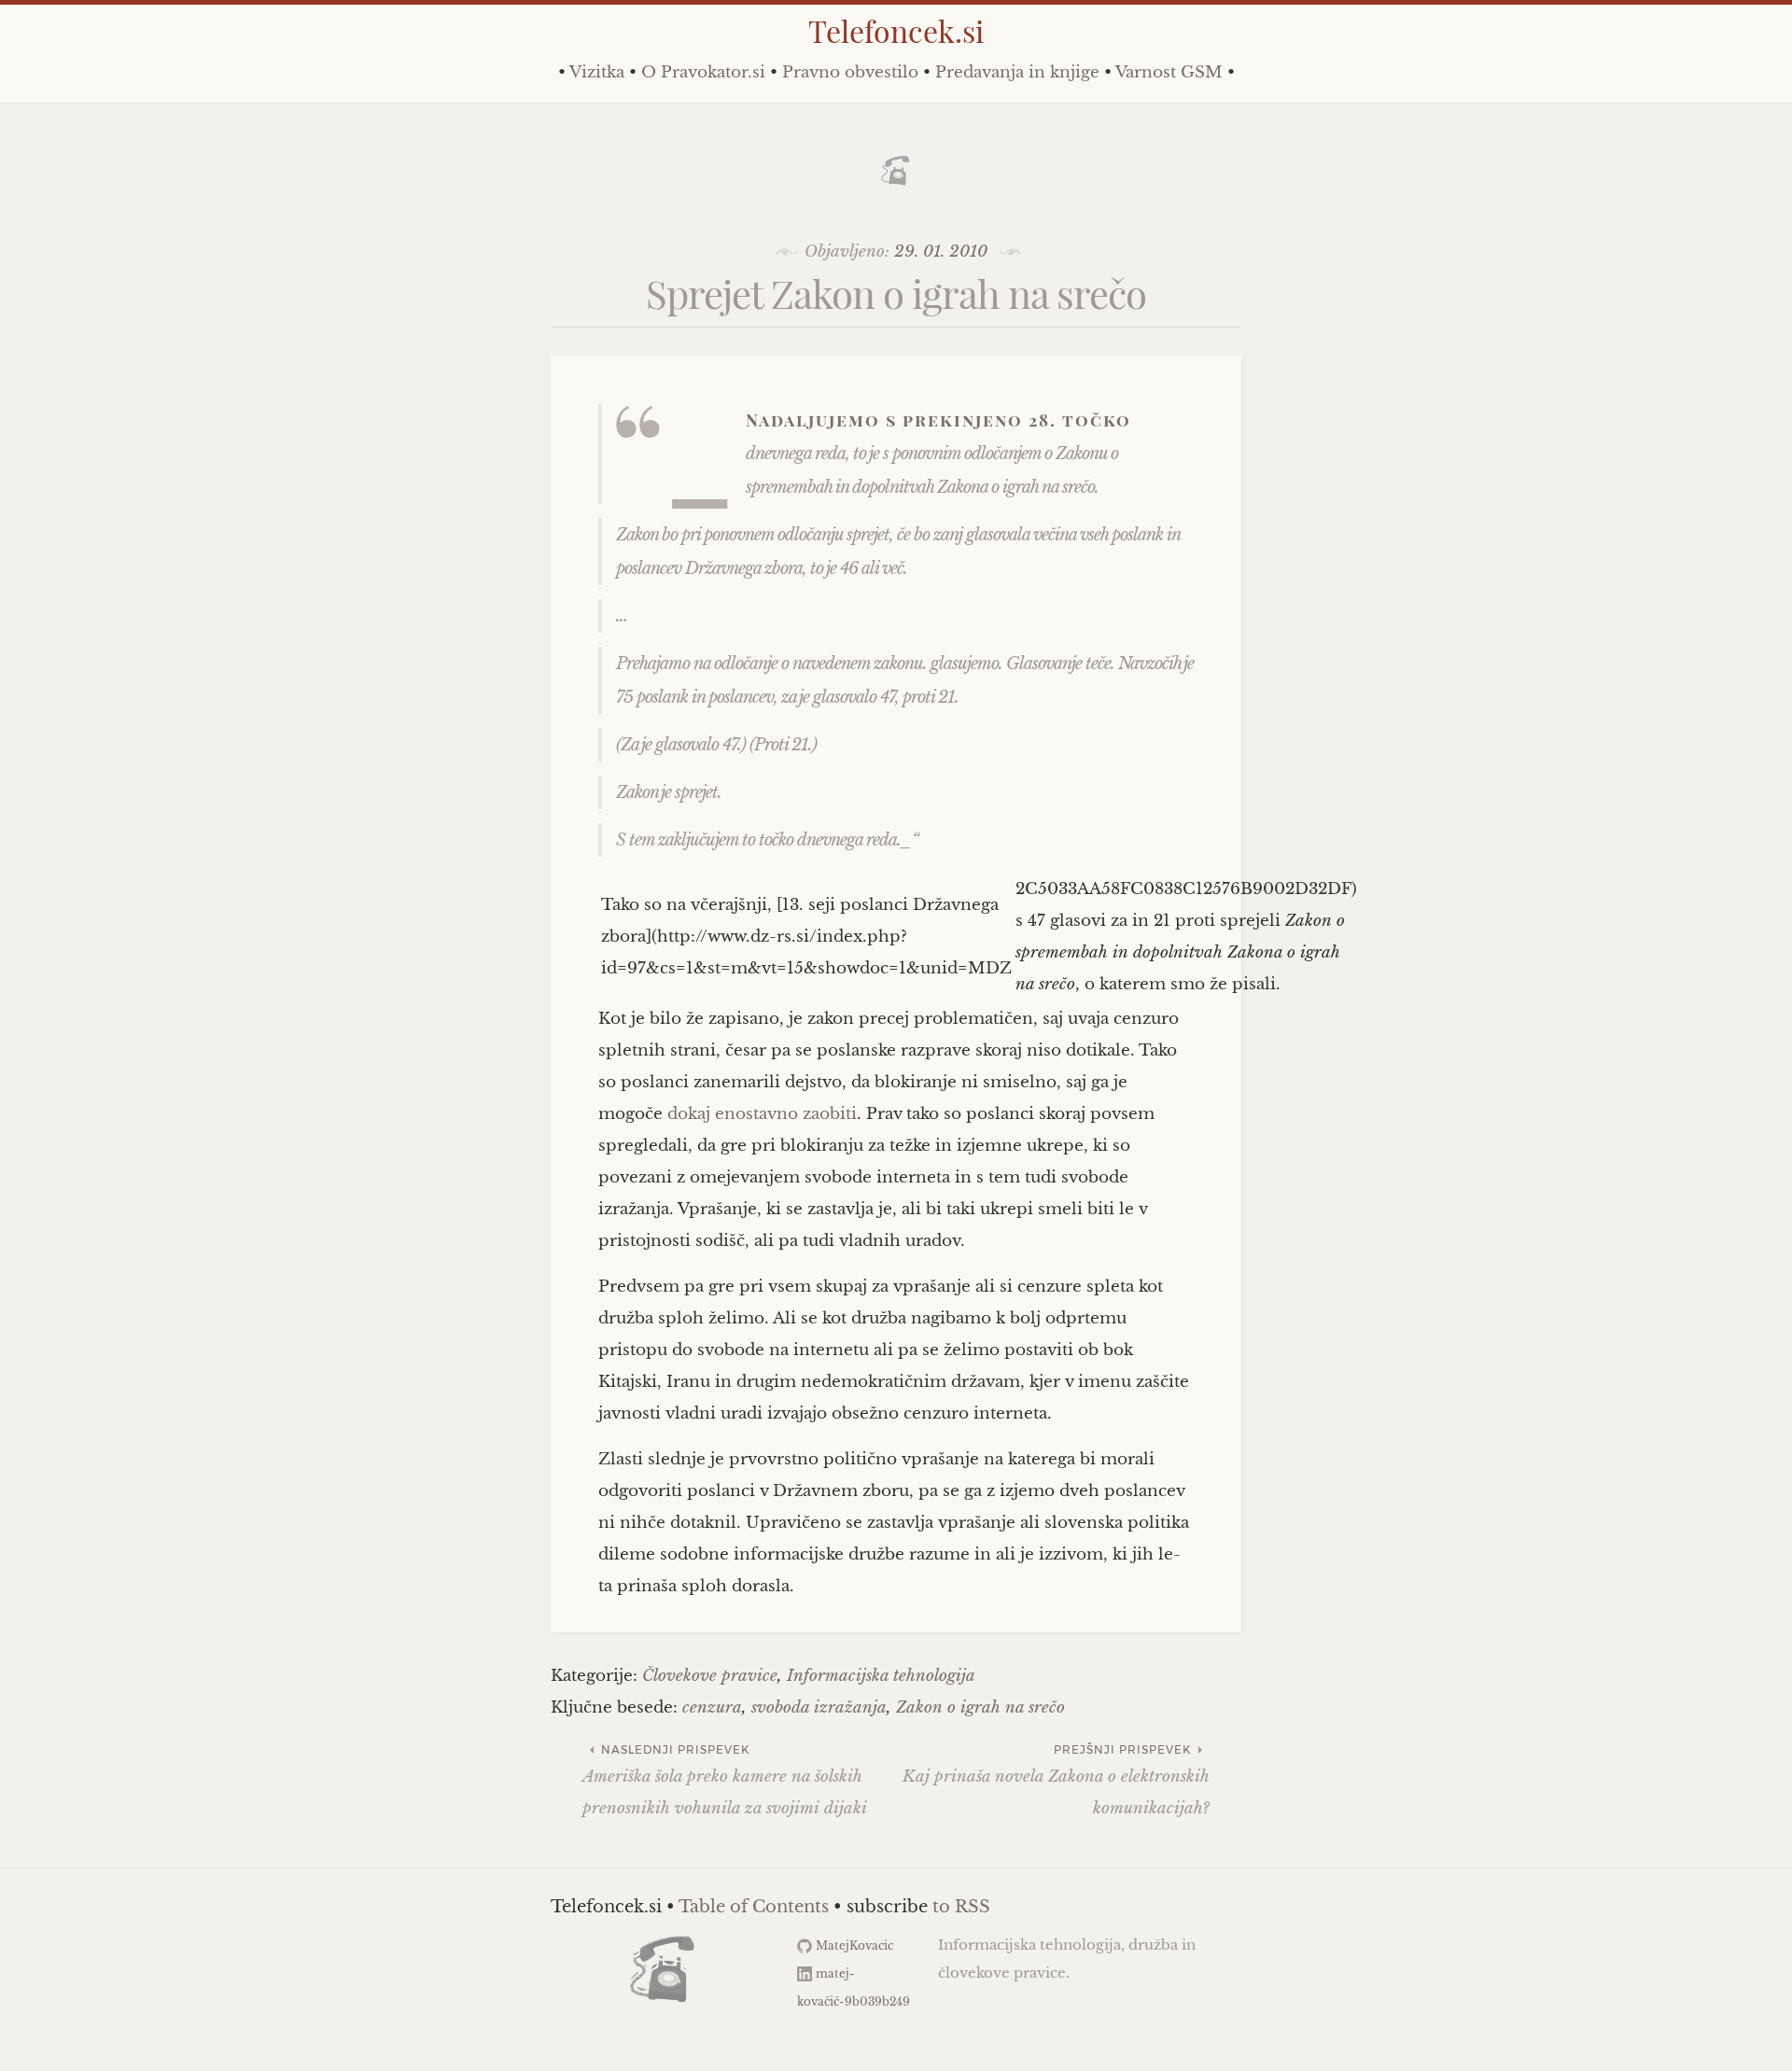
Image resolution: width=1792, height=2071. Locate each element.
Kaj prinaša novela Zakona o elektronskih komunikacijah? (1056, 1780)
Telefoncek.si (896, 30)
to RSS (961, 1907)
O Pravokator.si (703, 72)
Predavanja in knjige (1017, 72)
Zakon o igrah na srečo (980, 1707)
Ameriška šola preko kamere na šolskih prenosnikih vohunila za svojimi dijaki (725, 1780)
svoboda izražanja (819, 1707)
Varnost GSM (1169, 72)
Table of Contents (754, 1907)
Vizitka (597, 72)
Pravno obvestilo (850, 72)
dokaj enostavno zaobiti (762, 1114)
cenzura (712, 1707)
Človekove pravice (710, 1676)
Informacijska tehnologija (881, 1676)
